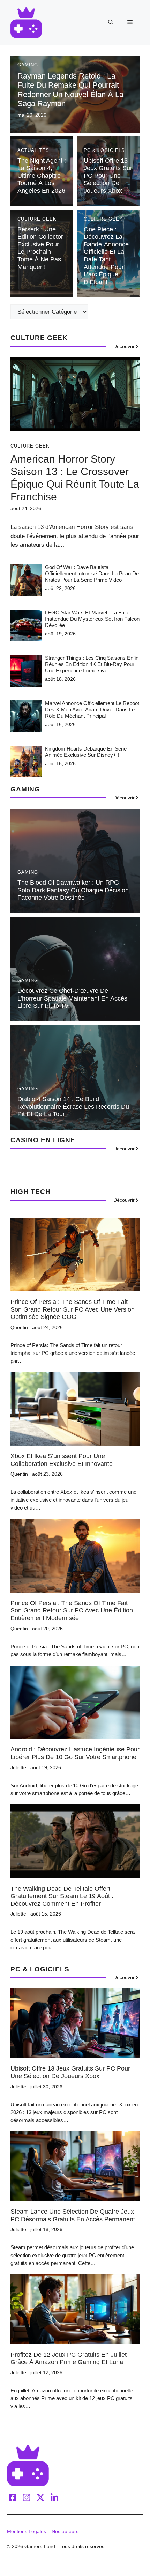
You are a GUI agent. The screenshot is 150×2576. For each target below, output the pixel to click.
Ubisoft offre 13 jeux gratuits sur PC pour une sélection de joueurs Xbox (108, 176)
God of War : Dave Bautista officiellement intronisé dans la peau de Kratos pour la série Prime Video (92, 573)
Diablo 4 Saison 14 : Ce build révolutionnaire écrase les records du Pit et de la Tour (73, 1106)
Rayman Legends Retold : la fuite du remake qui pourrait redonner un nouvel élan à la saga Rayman (70, 90)
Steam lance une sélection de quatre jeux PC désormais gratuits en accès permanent (73, 2215)
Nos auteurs (65, 2531)
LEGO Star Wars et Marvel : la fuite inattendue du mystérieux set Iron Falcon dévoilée (92, 619)
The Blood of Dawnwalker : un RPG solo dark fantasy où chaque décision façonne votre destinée (73, 890)
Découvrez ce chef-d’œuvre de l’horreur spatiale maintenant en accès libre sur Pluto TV (72, 998)
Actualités (33, 150)
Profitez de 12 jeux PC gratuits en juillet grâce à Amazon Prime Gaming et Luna (69, 2359)
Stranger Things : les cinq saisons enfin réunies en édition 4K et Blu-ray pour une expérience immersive (92, 664)
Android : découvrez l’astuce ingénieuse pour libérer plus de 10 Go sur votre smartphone (75, 1753)
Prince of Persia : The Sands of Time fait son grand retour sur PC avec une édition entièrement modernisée (72, 1611)
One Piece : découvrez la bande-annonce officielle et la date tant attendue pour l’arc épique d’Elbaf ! (106, 256)
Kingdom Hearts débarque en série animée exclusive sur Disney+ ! (86, 752)
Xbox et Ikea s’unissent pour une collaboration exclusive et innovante (62, 1460)
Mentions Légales (27, 2531)
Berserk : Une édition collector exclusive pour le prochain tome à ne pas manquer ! (40, 248)
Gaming (28, 65)
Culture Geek (37, 219)
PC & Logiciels (104, 150)
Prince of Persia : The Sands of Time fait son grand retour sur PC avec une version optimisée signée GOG (73, 1309)
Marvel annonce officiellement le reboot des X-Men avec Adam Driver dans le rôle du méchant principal (92, 710)
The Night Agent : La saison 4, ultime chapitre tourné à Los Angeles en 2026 (42, 176)
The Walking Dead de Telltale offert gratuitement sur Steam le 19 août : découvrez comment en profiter (62, 1896)
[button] (111, 22)
